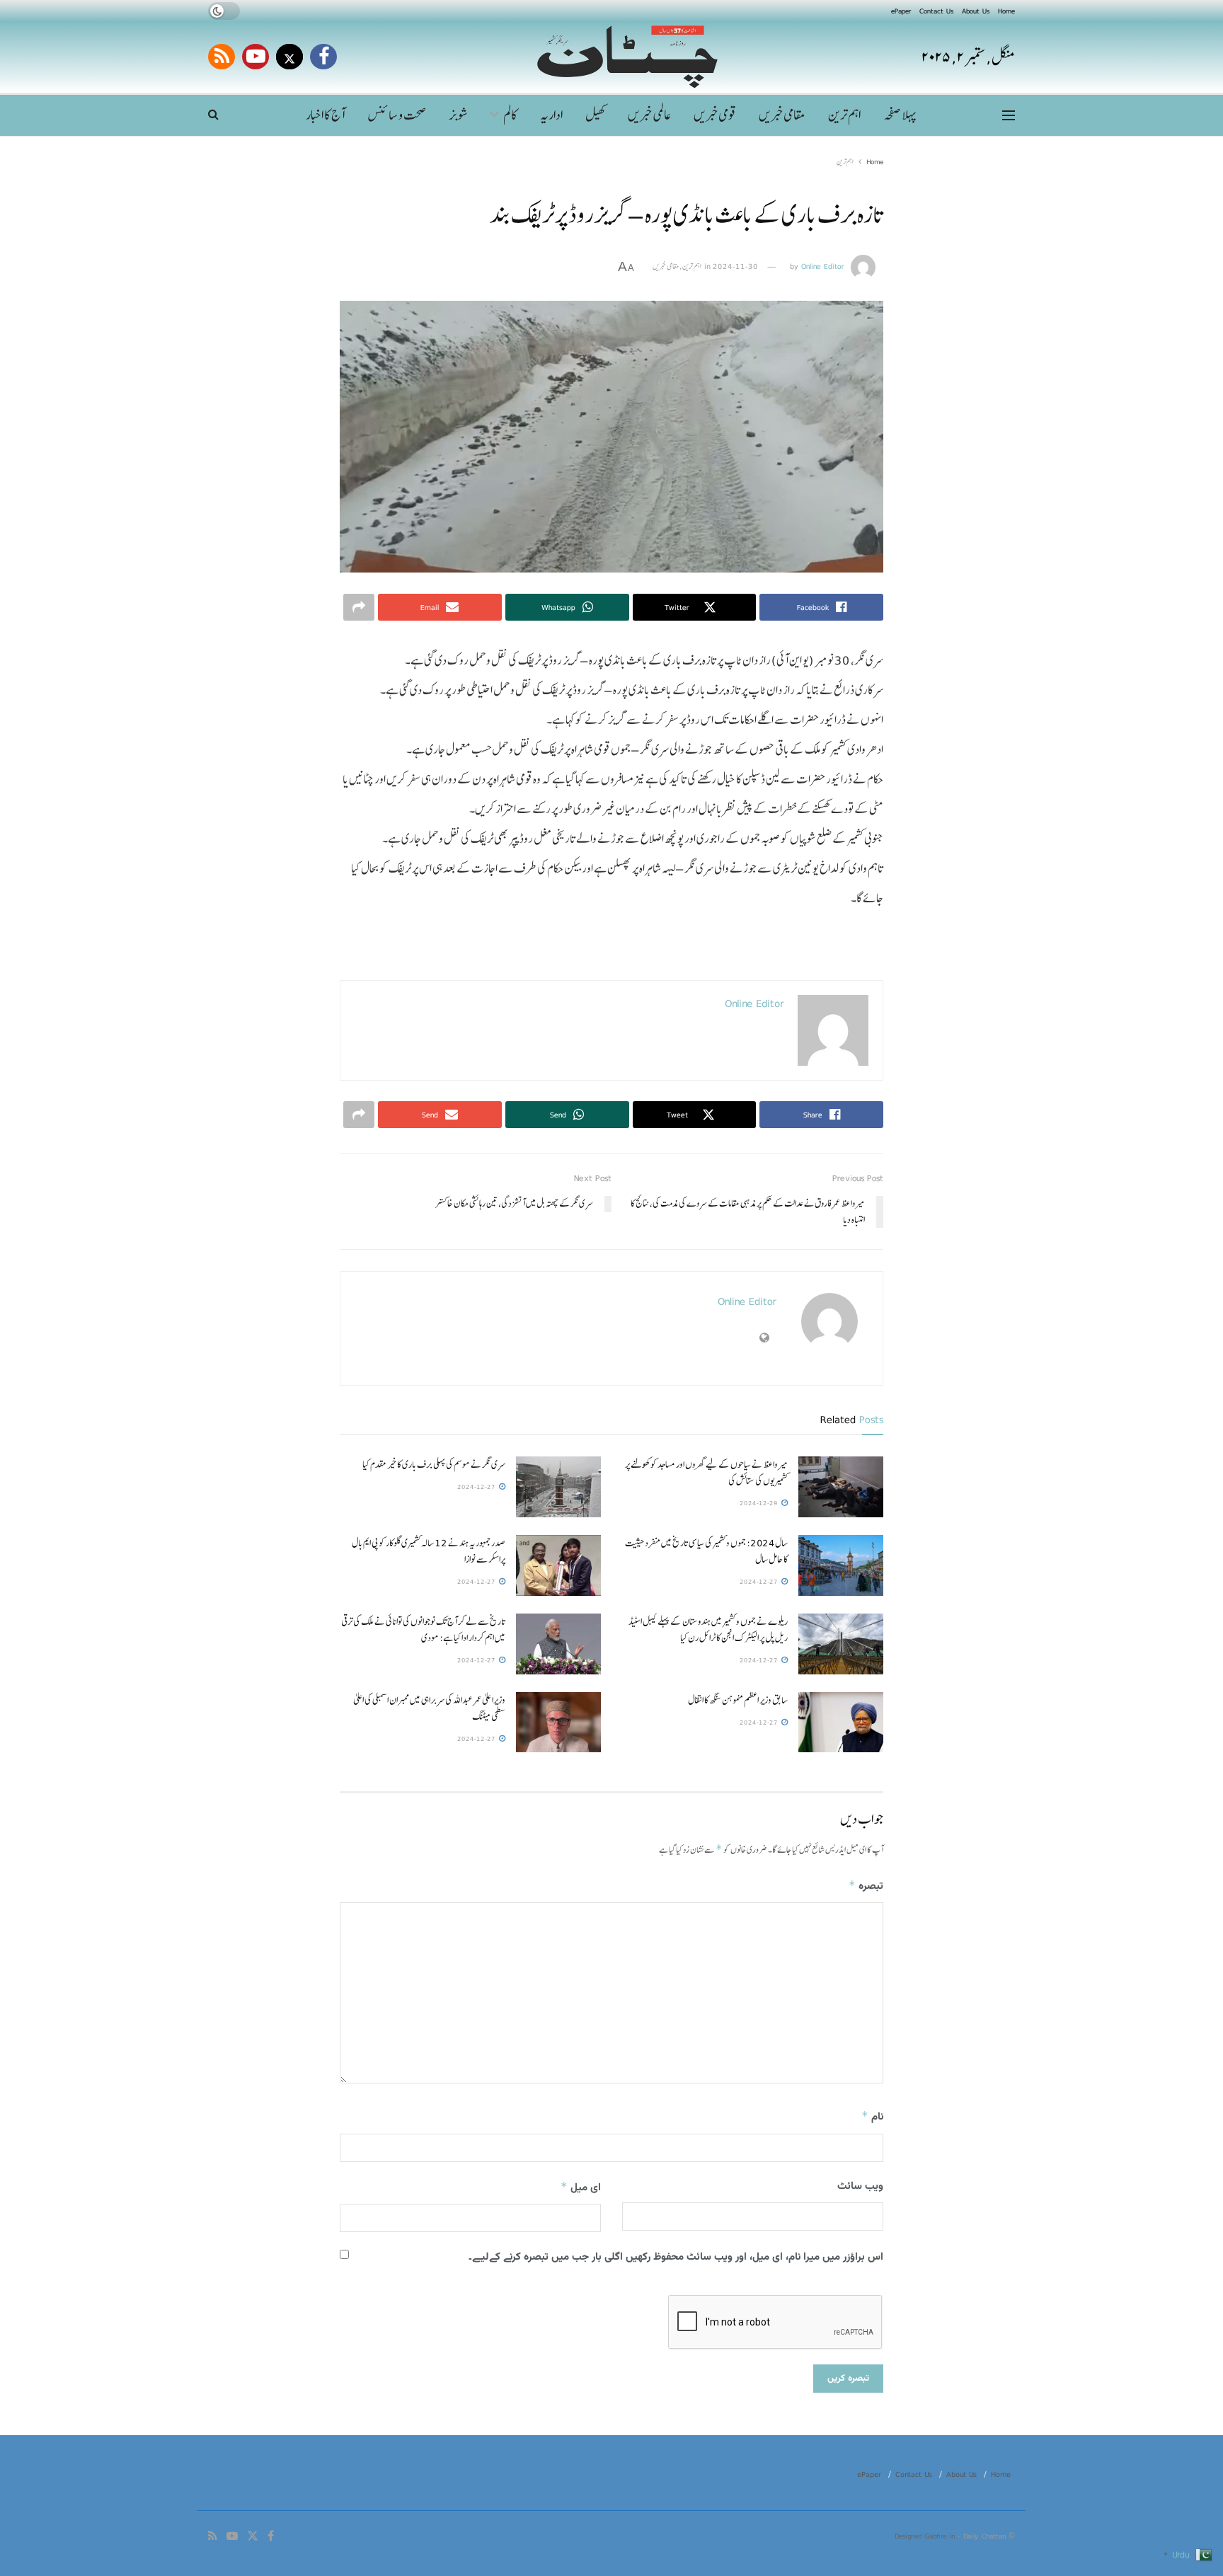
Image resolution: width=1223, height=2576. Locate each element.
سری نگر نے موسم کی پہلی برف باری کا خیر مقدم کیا (434, 1464)
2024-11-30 (735, 266)
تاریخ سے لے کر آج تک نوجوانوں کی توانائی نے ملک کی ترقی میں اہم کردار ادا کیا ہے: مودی (423, 1629)
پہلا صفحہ (900, 115)
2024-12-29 (760, 1503)
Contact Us (936, 11)
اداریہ (551, 115)
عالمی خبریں (649, 115)
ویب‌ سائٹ (860, 2186)
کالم (510, 115)
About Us (976, 11)
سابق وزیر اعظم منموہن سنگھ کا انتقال (738, 1700)
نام (872, 2117)
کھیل (595, 115)
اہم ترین (844, 115)
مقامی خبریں (782, 115)
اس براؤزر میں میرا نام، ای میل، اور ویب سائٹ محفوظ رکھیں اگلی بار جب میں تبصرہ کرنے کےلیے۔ (676, 2257)
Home (1006, 11)
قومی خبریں (715, 115)
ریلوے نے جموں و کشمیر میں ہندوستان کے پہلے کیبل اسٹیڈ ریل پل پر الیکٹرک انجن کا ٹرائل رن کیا (708, 1629)
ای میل (581, 2188)
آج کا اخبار (325, 115)
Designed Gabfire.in (926, 2536)
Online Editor (823, 266)
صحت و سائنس (397, 115)
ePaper (901, 11)
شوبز (459, 115)
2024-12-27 (477, 1487)
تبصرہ (866, 1886)
